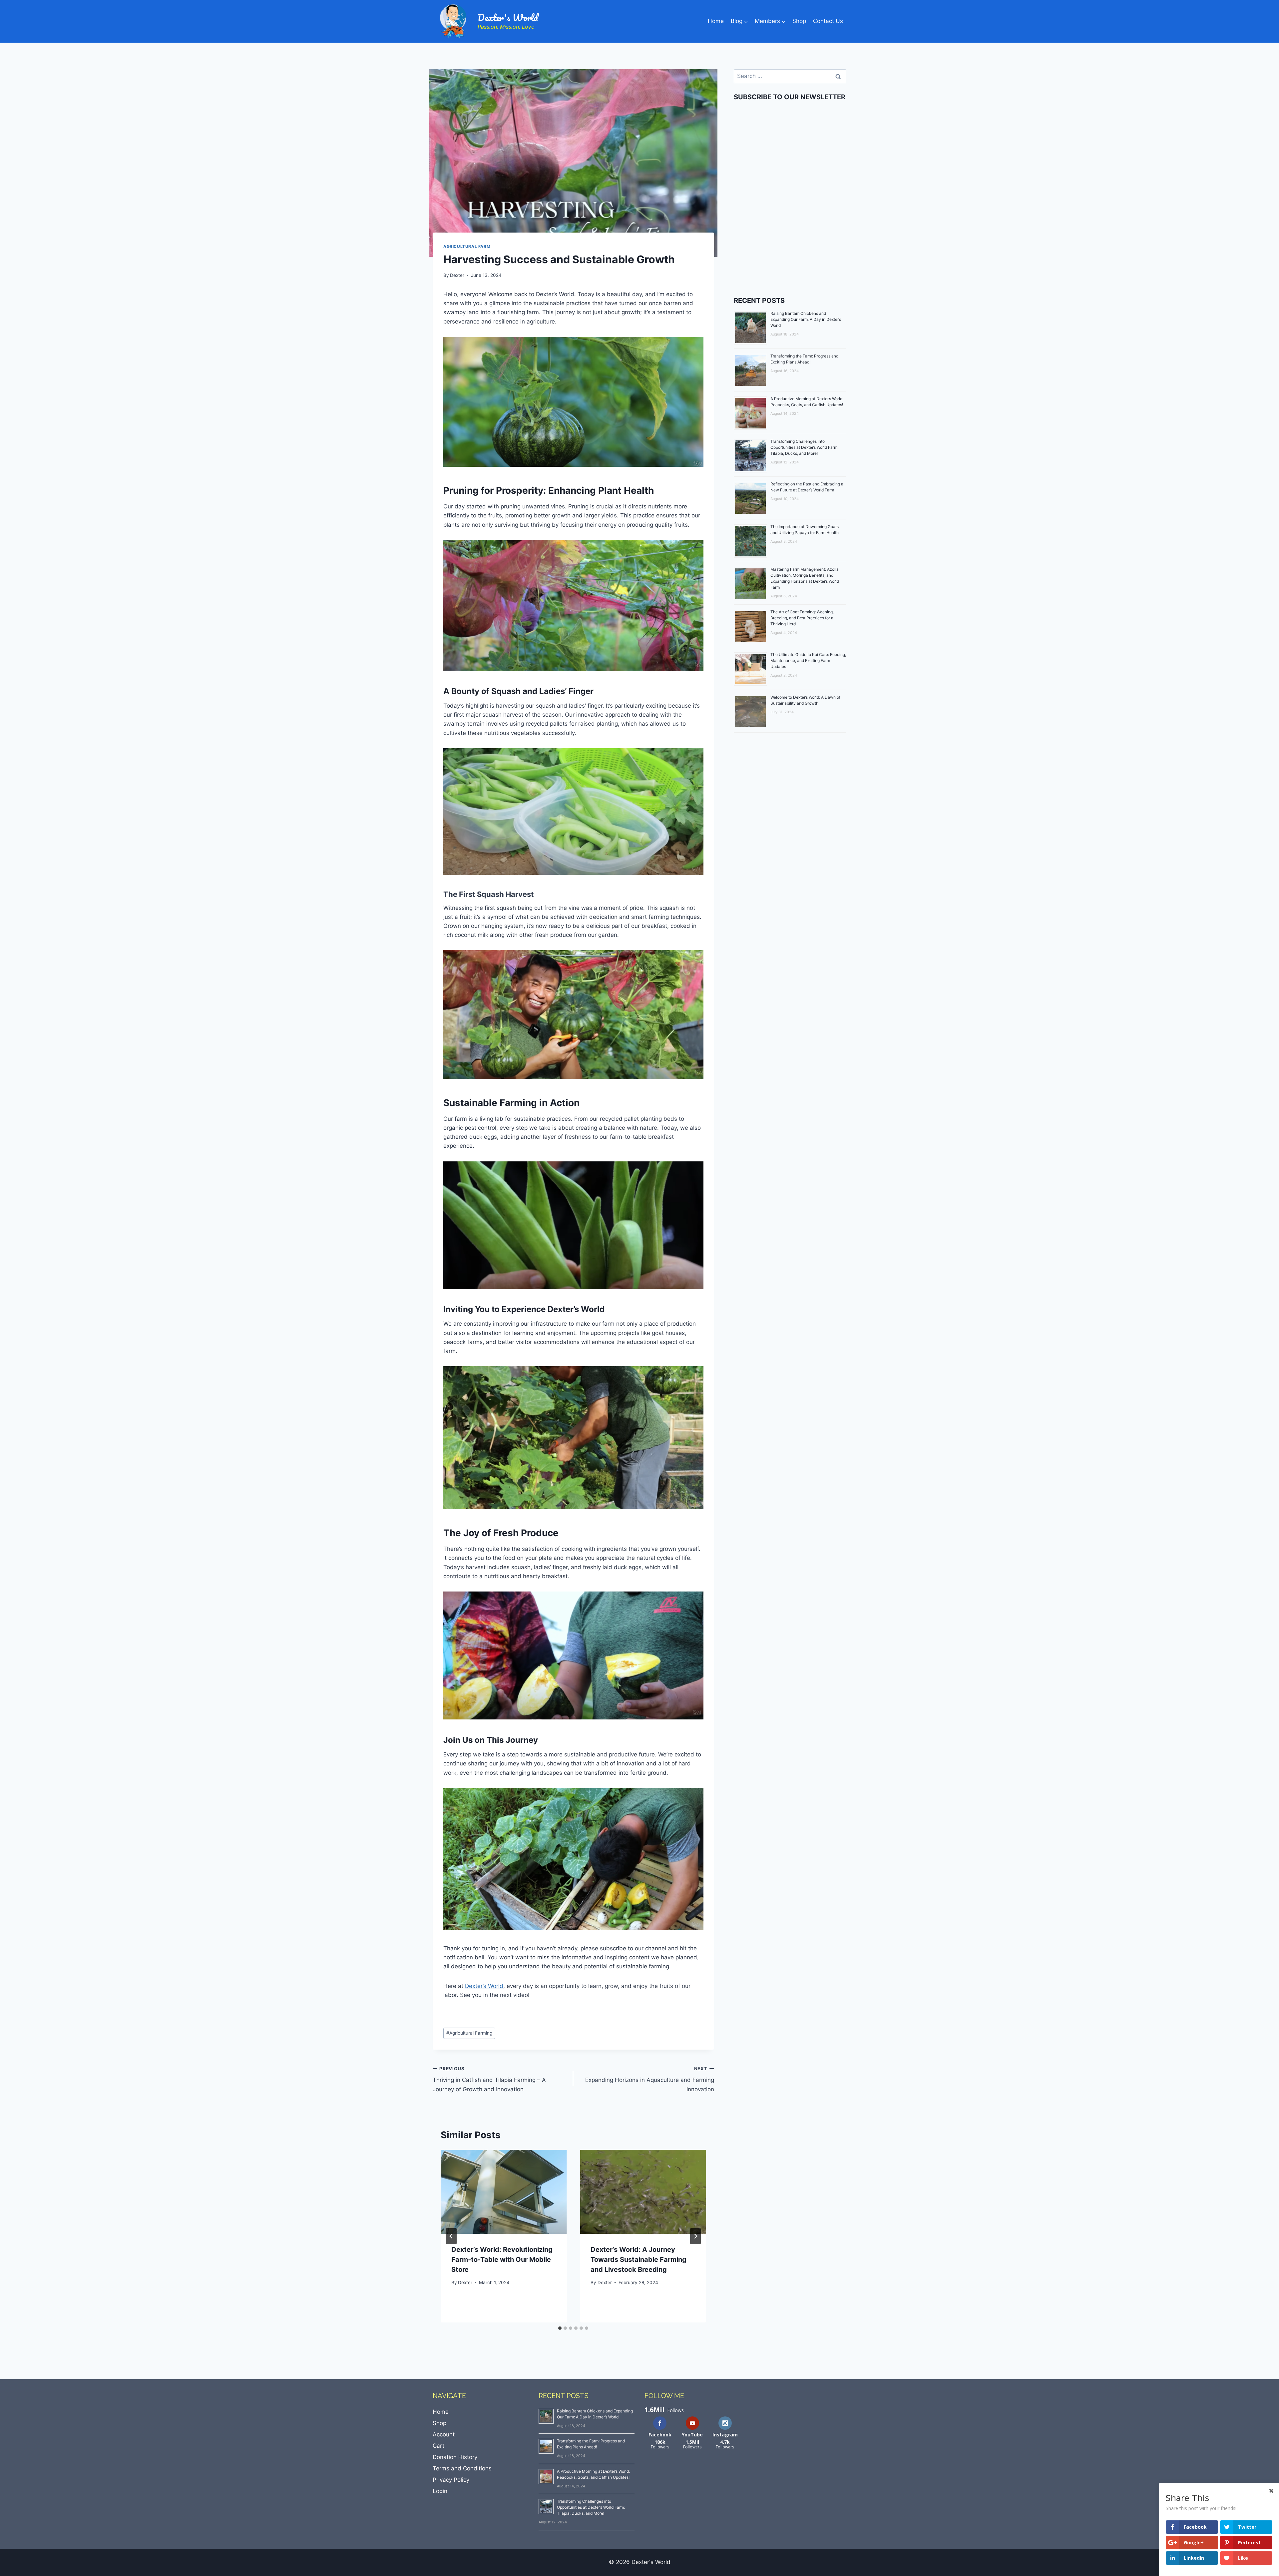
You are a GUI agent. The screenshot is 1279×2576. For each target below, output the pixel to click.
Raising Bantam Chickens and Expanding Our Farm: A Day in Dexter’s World (806, 319)
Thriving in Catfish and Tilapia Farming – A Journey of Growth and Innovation (489, 2079)
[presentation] (504, 2192)
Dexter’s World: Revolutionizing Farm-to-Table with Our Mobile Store (502, 2259)
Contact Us (828, 21)
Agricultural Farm (467, 246)
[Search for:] (790, 76)
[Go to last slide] (451, 2236)
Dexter (457, 275)
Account (444, 2434)
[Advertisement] (790, 231)
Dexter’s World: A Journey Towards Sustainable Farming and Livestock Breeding (639, 2259)
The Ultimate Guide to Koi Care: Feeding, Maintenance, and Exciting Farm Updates (808, 660)
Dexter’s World (484, 1986)
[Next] (695, 2236)
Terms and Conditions (462, 2468)
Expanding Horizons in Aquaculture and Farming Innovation (649, 2079)
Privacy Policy (451, 2480)
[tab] (560, 2328)
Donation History (455, 2457)
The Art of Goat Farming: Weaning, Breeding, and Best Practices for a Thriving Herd (802, 618)
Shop (799, 21)
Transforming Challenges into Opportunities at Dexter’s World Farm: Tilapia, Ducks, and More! (804, 447)
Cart (438, 2446)
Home (716, 21)
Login (440, 2491)
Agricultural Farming (469, 2033)
